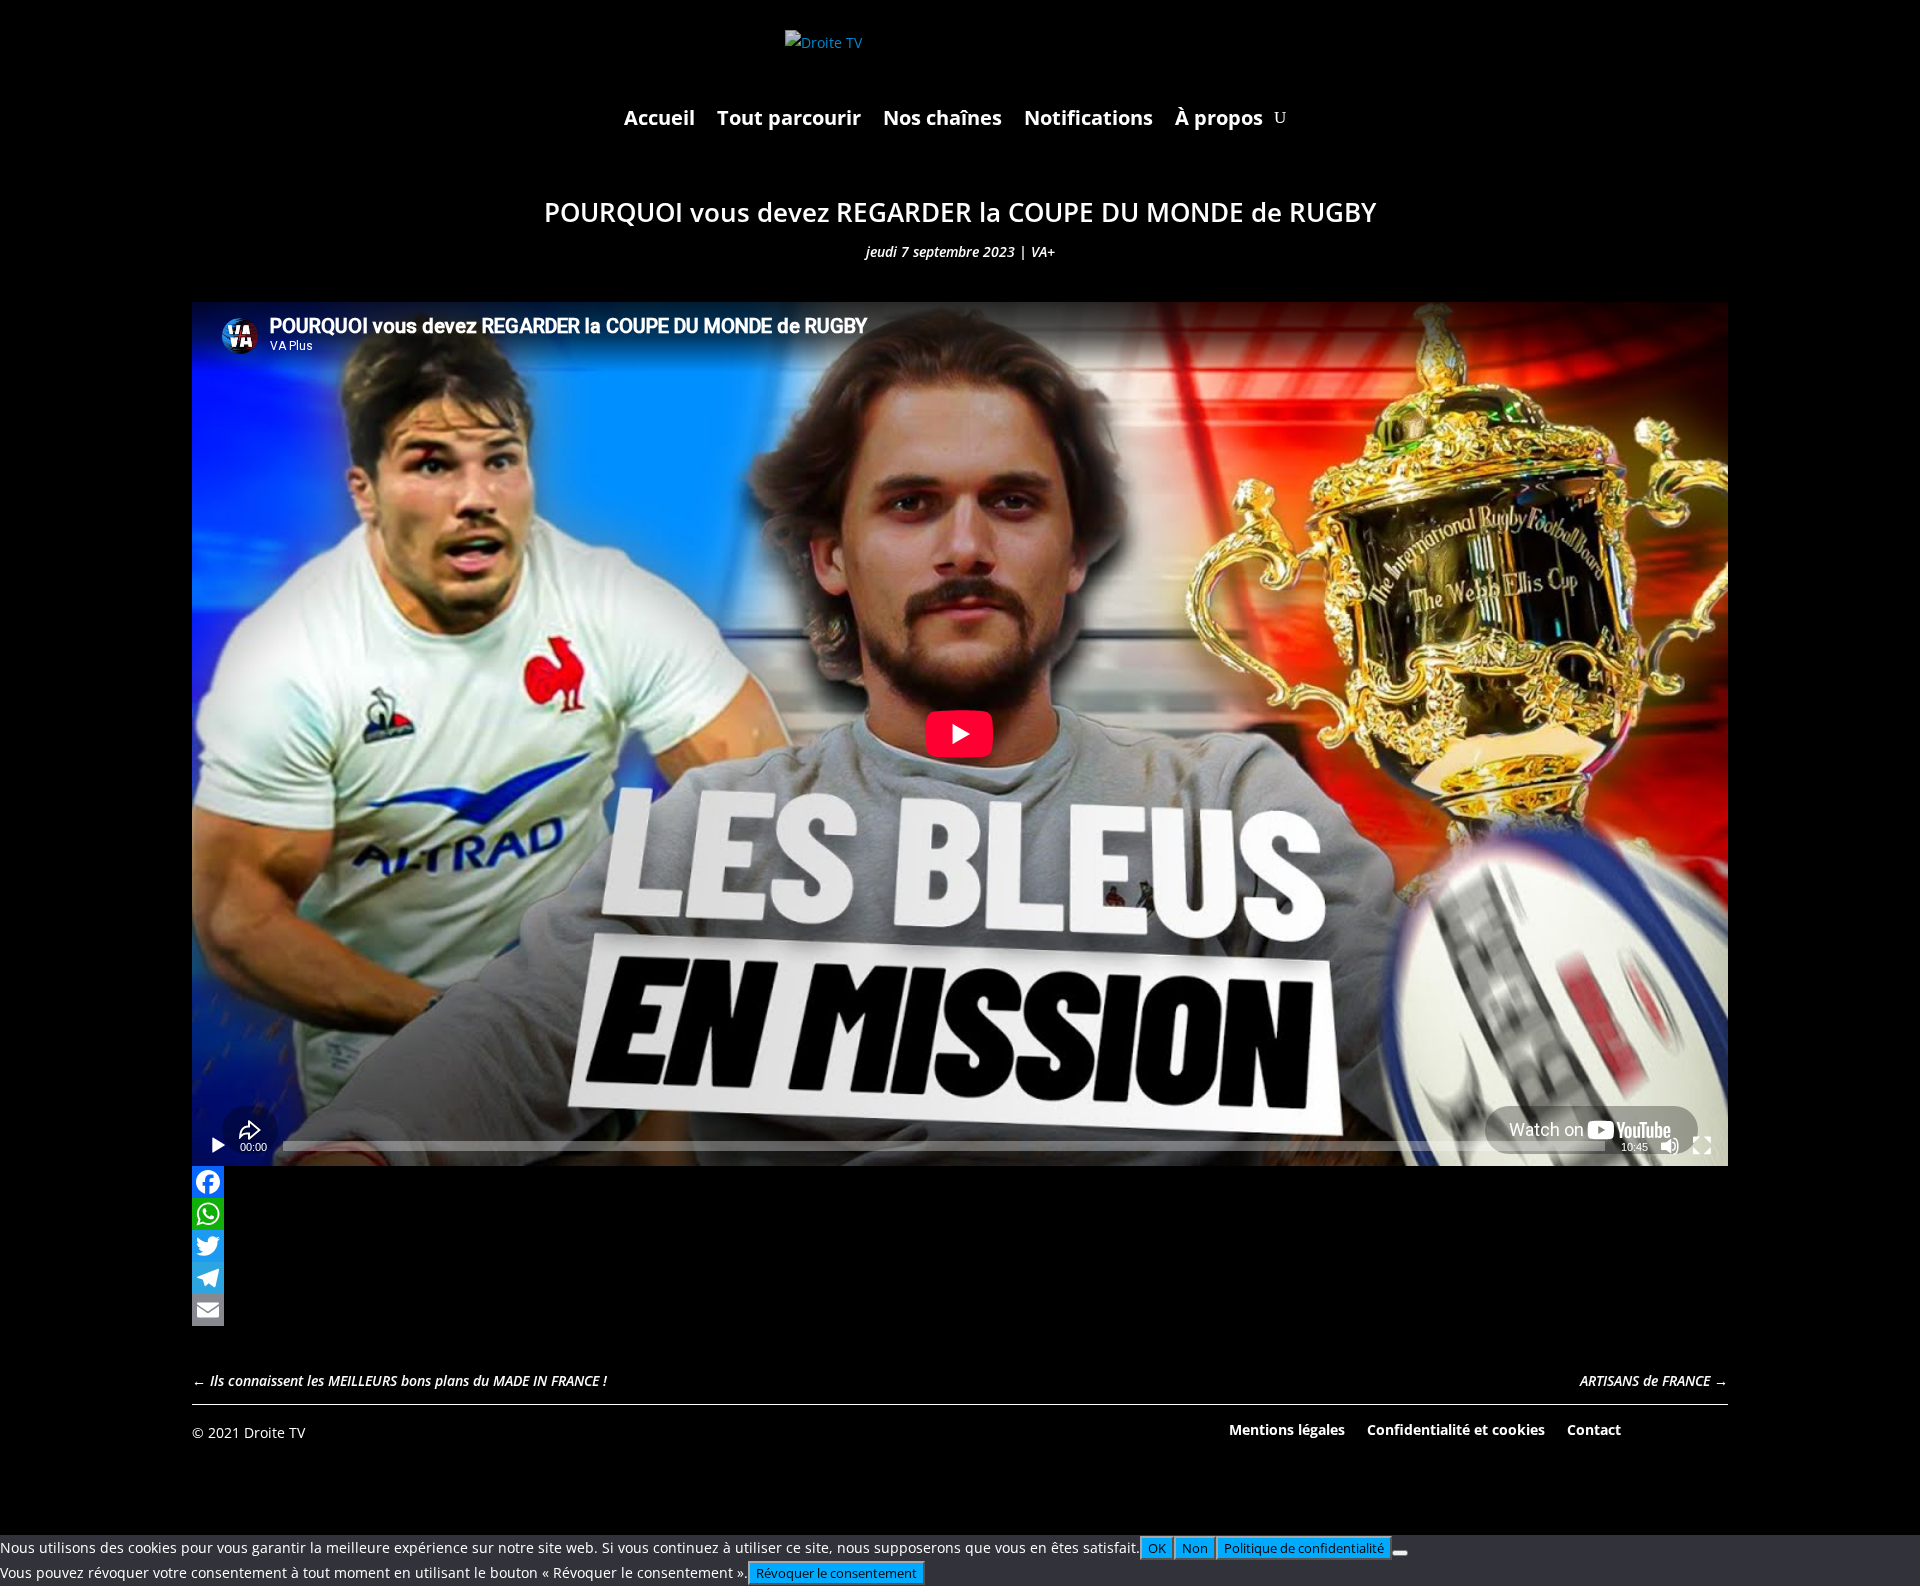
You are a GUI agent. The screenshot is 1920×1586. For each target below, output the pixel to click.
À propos (1219, 117)
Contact (1594, 1428)
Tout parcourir (789, 117)
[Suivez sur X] (1712, 1431)
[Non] (1400, 1553)
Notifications (1088, 117)
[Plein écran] (1702, 1146)
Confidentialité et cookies (1456, 1428)
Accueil (659, 117)
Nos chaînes (942, 117)
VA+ (1043, 251)
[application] (960, 734)
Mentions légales (1287, 1428)
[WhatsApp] (960, 1214)
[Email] (960, 1310)
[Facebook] (960, 1182)
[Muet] (1670, 1146)
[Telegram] (960, 1278)
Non (1195, 1548)
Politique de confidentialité (1304, 1548)
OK (1157, 1548)
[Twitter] (960, 1246)
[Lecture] (218, 1146)
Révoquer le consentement (836, 1573)
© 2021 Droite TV (248, 1432)
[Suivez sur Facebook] (1657, 1431)
